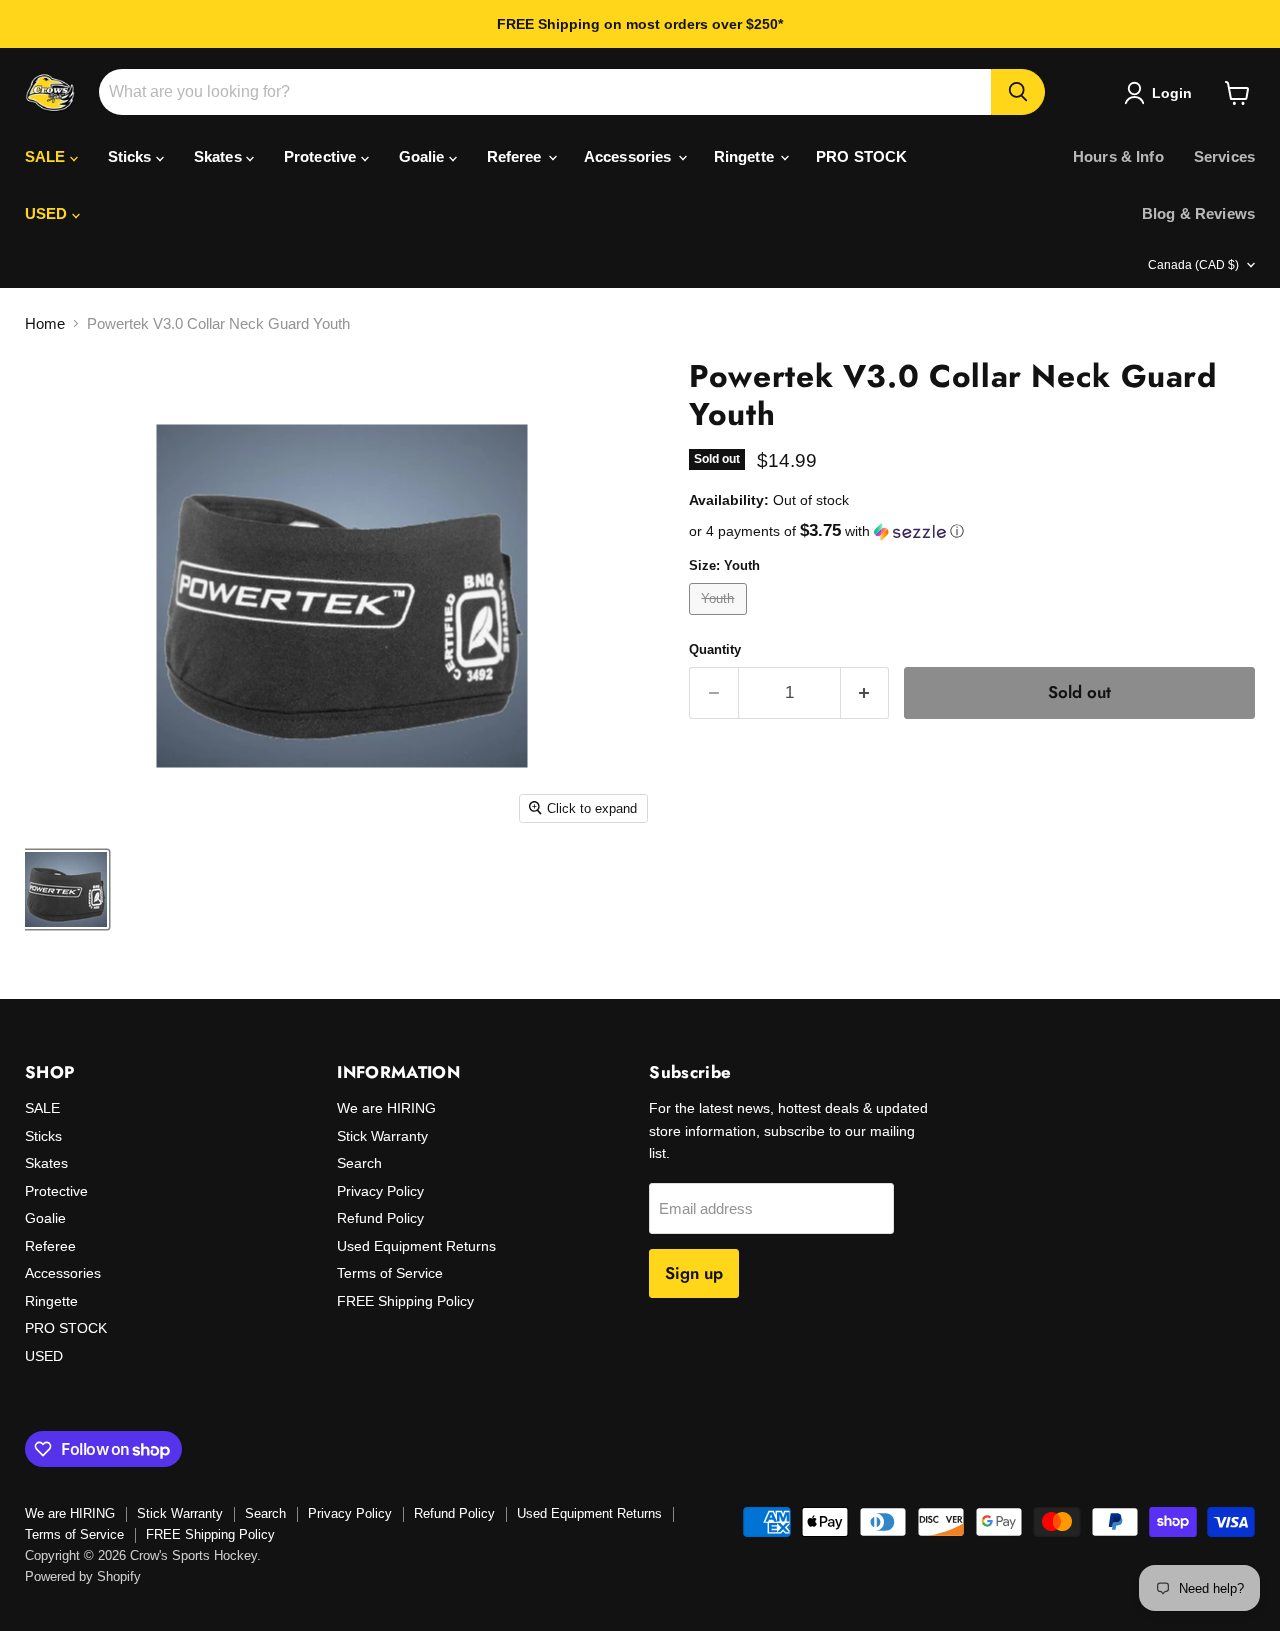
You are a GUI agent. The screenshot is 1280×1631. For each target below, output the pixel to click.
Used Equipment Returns (416, 1246)
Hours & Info (1118, 156)
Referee (516, 156)
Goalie (424, 156)
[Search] (1018, 92)
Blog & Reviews (1198, 213)
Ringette (746, 156)
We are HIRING (386, 1108)
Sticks (132, 156)
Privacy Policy (380, 1191)
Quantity (715, 649)
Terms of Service (390, 1273)
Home (45, 323)
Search (359, 1163)
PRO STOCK (861, 156)
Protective (322, 156)
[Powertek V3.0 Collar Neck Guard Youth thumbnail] (66, 889)
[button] (972, 531)
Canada (1193, 265)
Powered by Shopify (83, 1576)
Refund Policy (380, 1218)
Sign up (694, 1273)
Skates (220, 156)
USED (48, 213)
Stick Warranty (382, 1136)
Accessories (630, 156)
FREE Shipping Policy (405, 1301)
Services (1224, 156)
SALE (47, 156)
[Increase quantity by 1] (865, 692)
